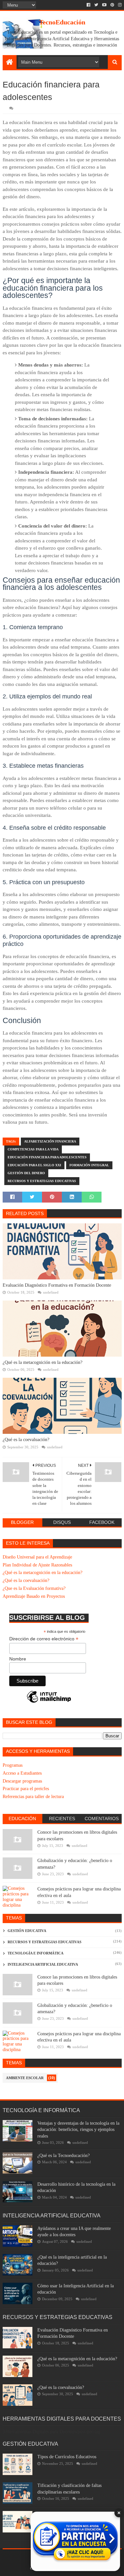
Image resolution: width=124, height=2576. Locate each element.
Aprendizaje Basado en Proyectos (34, 1596)
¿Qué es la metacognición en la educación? (42, 1362)
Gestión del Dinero (26, 1173)
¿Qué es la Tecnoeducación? (63, 2156)
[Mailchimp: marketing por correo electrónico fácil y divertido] (49, 1702)
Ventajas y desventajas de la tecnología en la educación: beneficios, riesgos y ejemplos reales (78, 2130)
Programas (13, 1765)
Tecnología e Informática (36, 1953)
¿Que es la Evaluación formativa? (34, 1588)
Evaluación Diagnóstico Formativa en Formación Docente (57, 1285)
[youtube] (104, 5)
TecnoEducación (62, 22)
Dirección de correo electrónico (44, 1639)
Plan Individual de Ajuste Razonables (37, 1565)
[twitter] (96, 5)
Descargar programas (22, 1781)
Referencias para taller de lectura (33, 1797)
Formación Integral (89, 1165)
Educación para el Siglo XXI (34, 1165)
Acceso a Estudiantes (22, 1773)
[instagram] (119, 5)
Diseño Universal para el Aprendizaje (37, 1557)
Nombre (18, 1659)
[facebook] (88, 5)
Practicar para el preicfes (26, 1789)
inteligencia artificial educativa (43, 1964)
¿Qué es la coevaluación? (26, 1440)
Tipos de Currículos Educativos (67, 2457)
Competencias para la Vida (33, 1149)
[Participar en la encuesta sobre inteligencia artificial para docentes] (75, 2541)
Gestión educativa (27, 1931)
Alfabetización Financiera (50, 1141)
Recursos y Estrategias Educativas (42, 1181)
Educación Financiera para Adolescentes (47, 1157)
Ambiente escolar (25, 2078)
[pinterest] (112, 5)
